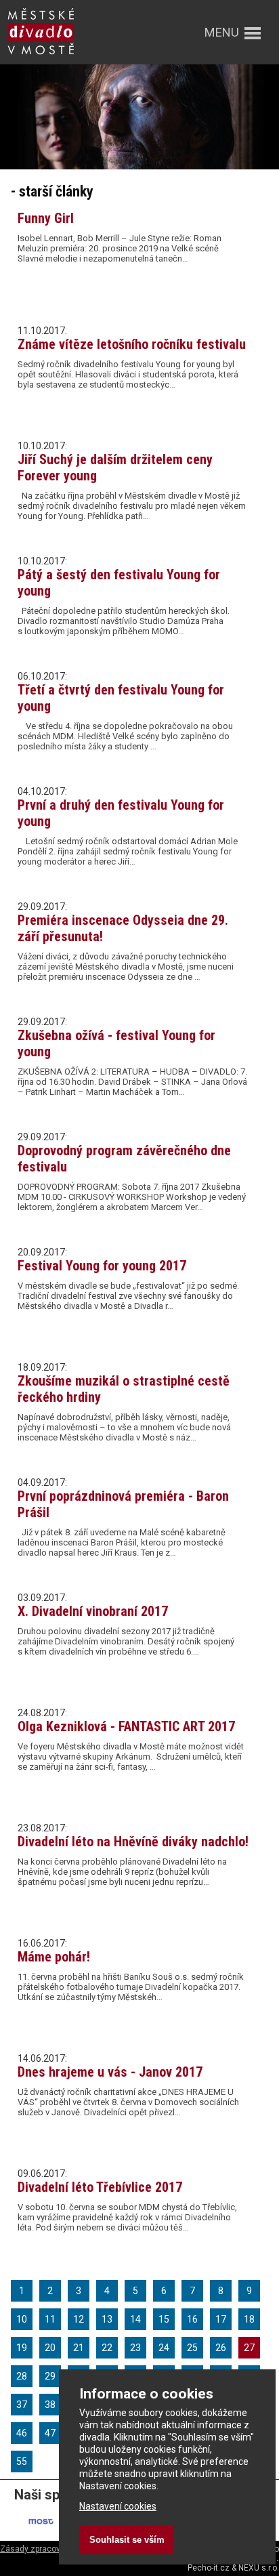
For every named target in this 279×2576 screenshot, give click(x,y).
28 (22, 2376)
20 (50, 2348)
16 (192, 2319)
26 (221, 2348)
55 (22, 2461)
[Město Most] (42, 2532)
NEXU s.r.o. (259, 2568)
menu (222, 32)
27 (249, 2348)
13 (107, 2319)
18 (249, 2319)
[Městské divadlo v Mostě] (41, 56)
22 (107, 2348)
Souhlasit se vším (127, 2540)
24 (164, 2348)
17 (221, 2319)
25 (192, 2348)
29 (50, 2376)
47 (50, 2433)
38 (50, 2405)
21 (79, 2348)
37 (22, 2405)
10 (22, 2319)
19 (22, 2348)
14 (135, 2319)
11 (50, 2319)
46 (22, 2433)
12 (79, 2319)
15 (164, 2319)
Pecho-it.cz (209, 2568)
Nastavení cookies (118, 2506)
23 (135, 2348)
